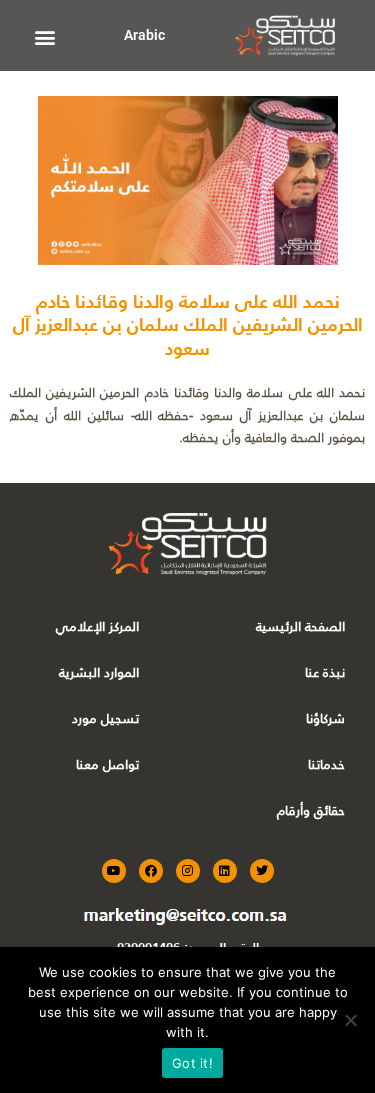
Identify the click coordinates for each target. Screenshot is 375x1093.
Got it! (192, 1063)
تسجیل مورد (105, 718)
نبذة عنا (325, 672)
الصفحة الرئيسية (300, 626)
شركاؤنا (325, 718)
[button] (45, 36)
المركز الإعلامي (97, 626)
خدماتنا (326, 764)
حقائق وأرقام (311, 810)
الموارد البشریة (99, 672)
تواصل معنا (107, 764)
